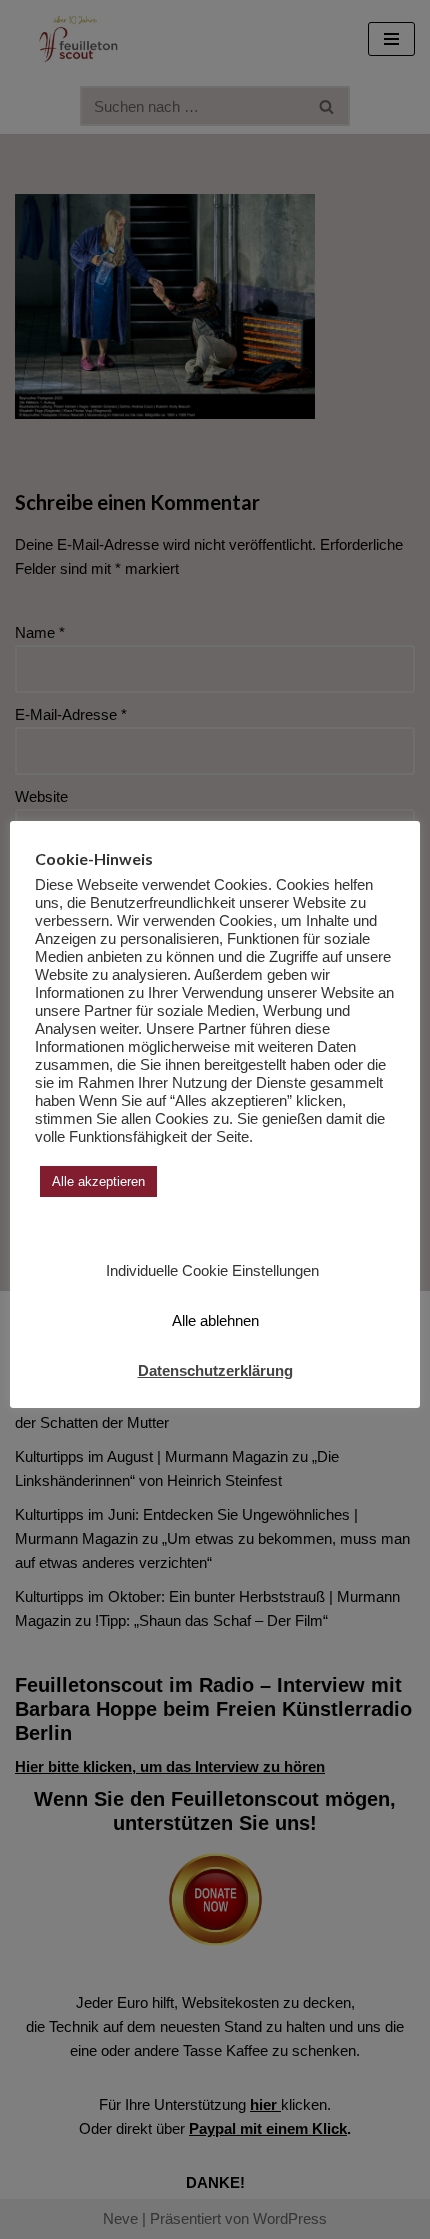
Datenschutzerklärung (215, 1370)
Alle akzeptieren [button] (98, 1181)
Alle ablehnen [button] (215, 1320)
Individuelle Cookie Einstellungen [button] (212, 1270)
